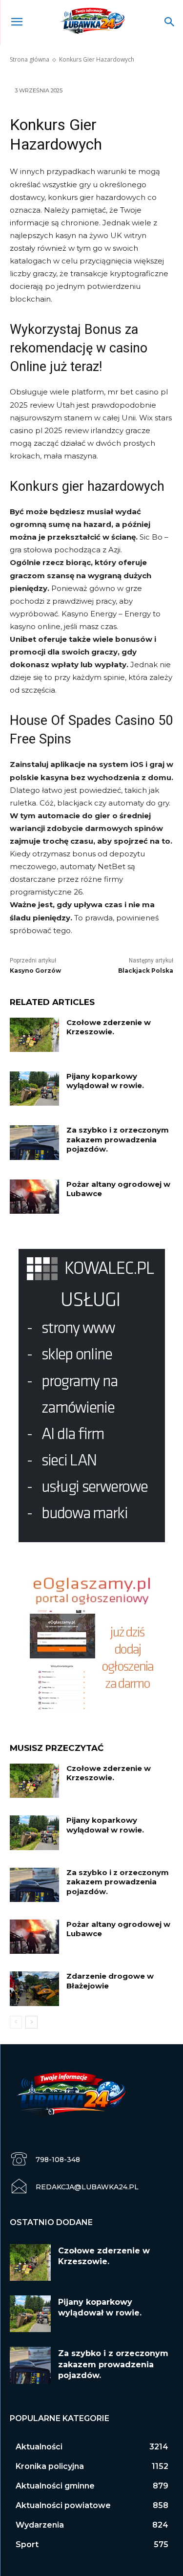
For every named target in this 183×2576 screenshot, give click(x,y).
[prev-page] (16, 2022)
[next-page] (31, 2022)
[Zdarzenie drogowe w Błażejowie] (34, 1988)
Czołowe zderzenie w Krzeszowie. (109, 1027)
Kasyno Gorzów (35, 971)
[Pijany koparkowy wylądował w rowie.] (34, 1089)
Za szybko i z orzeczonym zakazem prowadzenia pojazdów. (118, 1139)
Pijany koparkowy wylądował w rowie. (105, 1081)
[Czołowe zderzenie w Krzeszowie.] (34, 1035)
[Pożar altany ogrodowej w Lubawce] (34, 1197)
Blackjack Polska (146, 971)
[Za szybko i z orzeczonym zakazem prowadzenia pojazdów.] (34, 1142)
